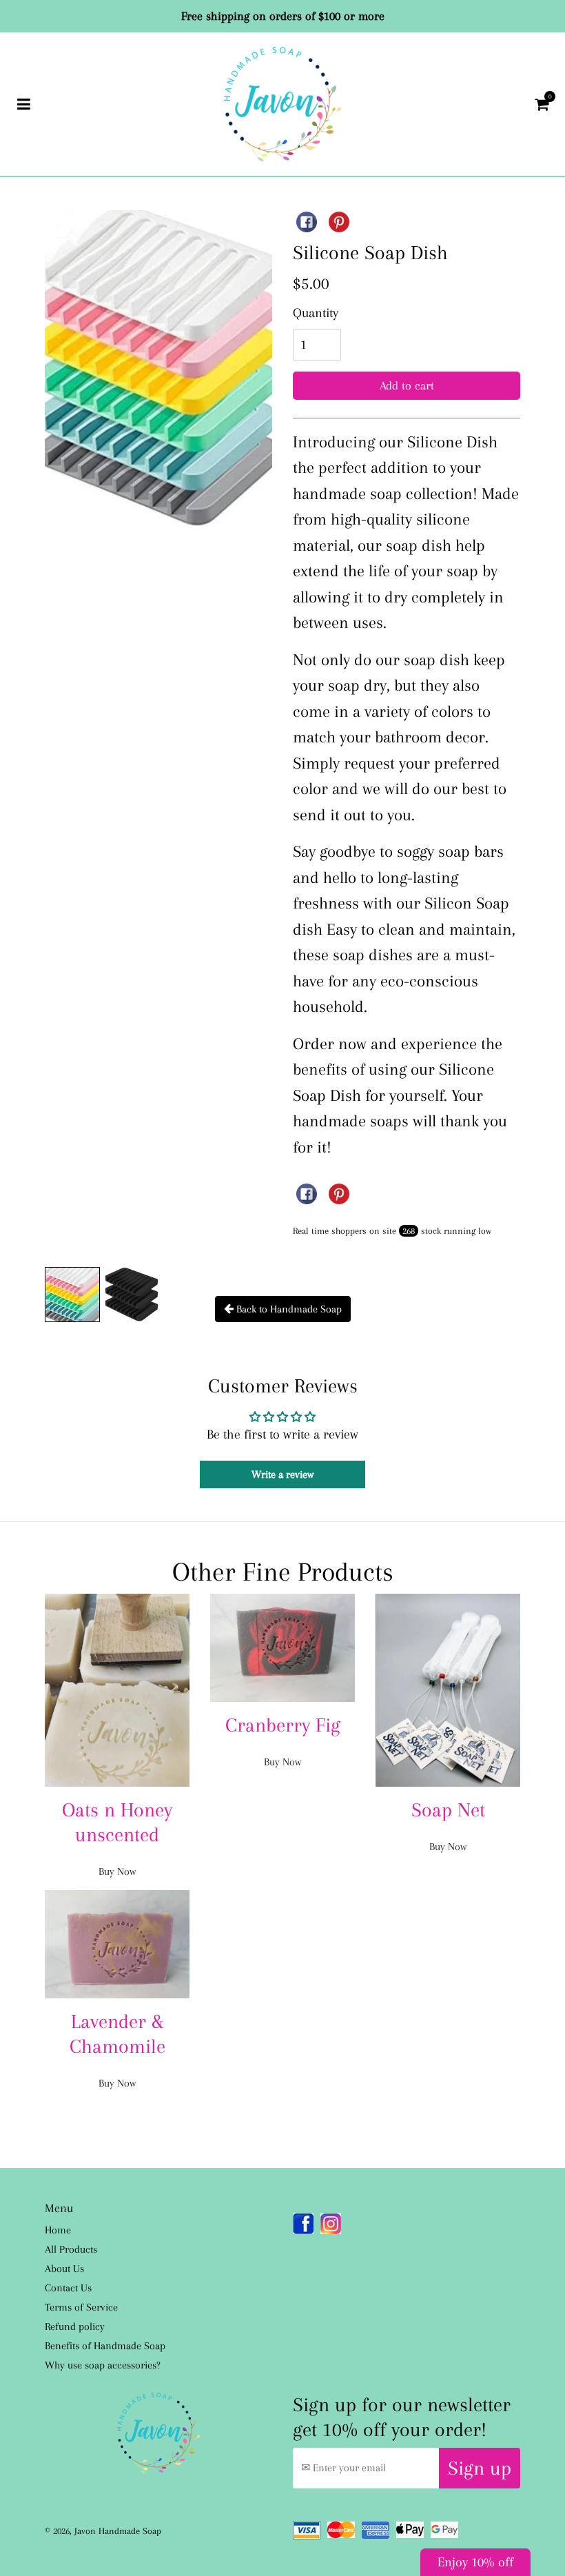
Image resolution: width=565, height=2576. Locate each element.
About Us (64, 2269)
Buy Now (117, 1872)
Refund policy (75, 2326)
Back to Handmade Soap (288, 1309)
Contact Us (68, 2288)
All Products (71, 2249)
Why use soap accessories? (103, 2365)
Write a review (282, 1474)
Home (58, 2230)
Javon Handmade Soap (118, 2531)
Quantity (316, 313)
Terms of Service (81, 2307)
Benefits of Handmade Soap (105, 2346)
